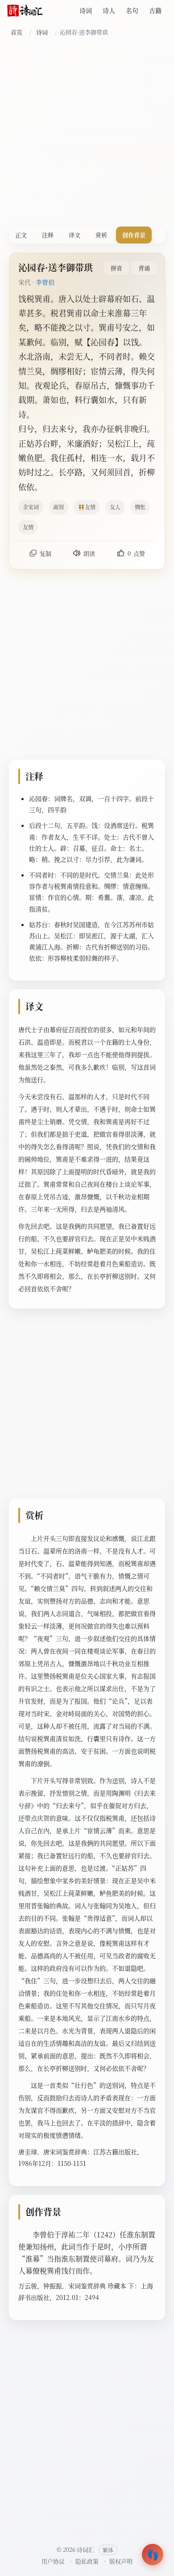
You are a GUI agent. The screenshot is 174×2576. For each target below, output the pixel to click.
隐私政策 (87, 2561)
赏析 (101, 235)
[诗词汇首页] (25, 11)
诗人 (109, 10)
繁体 (108, 2550)
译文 (75, 235)
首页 (17, 32)
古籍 (155, 10)
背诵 (144, 268)
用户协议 (53, 2561)
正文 (21, 235)
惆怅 (140, 507)
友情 (28, 527)
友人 (115, 507)
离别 (58, 507)
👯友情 (87, 507)
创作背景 (134, 235)
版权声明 (121, 2561)
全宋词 (31, 507)
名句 (132, 10)
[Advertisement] (87, 134)
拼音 (116, 268)
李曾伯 (45, 282)
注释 (48, 235)
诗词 (86, 10)
